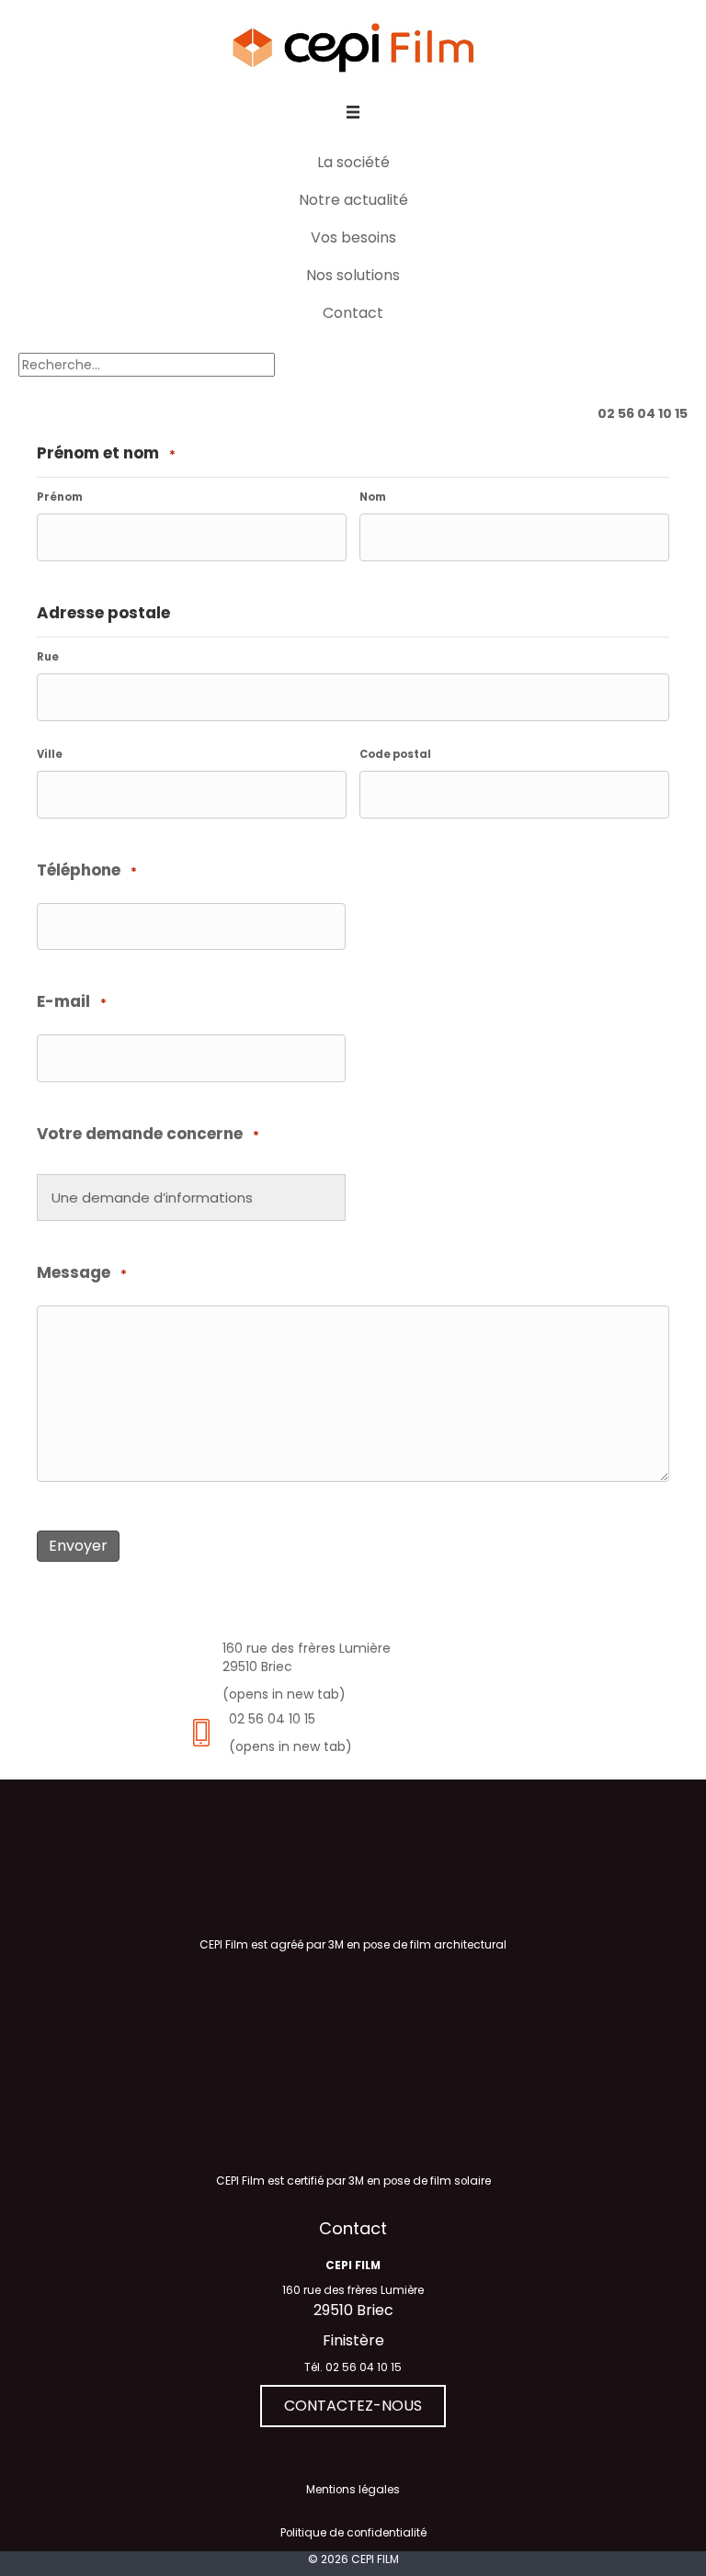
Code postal (395, 754)
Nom (373, 497)
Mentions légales (353, 2490)
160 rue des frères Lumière (353, 2290)
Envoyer (78, 1546)
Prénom (60, 497)
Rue (48, 657)
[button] (353, 2406)
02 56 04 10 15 (272, 1719)
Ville (50, 754)
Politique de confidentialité (353, 2534)
